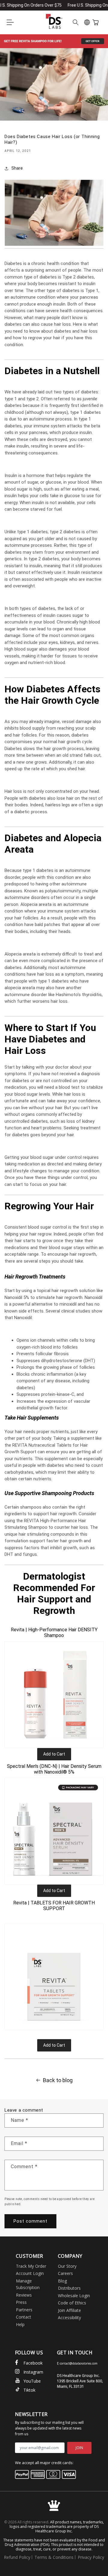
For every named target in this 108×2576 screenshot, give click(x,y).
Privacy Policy (91, 2557)
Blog (62, 2281)
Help (20, 2324)
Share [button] (17, 168)
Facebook (33, 2363)
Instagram (33, 2372)
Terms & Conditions (54, 2557)
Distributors (69, 2288)
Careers (65, 2273)
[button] (10, 22)
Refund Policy (17, 2557)
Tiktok (29, 2390)
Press (21, 2302)
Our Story (67, 2266)
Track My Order (31, 2266)
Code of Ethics (72, 2303)
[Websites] (87, 22)
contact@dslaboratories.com (79, 2363)
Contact (24, 2317)
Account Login (30, 2273)
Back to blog (58, 2080)
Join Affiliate (69, 2310)
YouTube (32, 2381)
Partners (24, 2310)
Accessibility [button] (69, 2317)
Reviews (24, 2295)
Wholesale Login (74, 2296)
